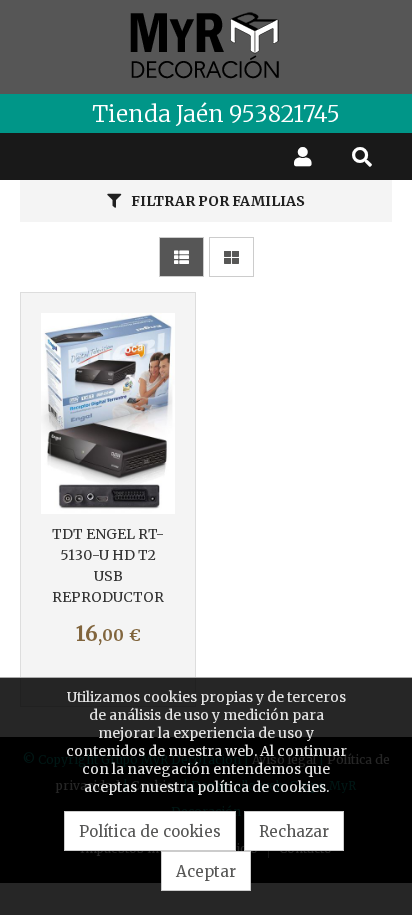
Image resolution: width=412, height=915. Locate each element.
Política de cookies (150, 831)
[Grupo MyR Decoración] (206, 47)
